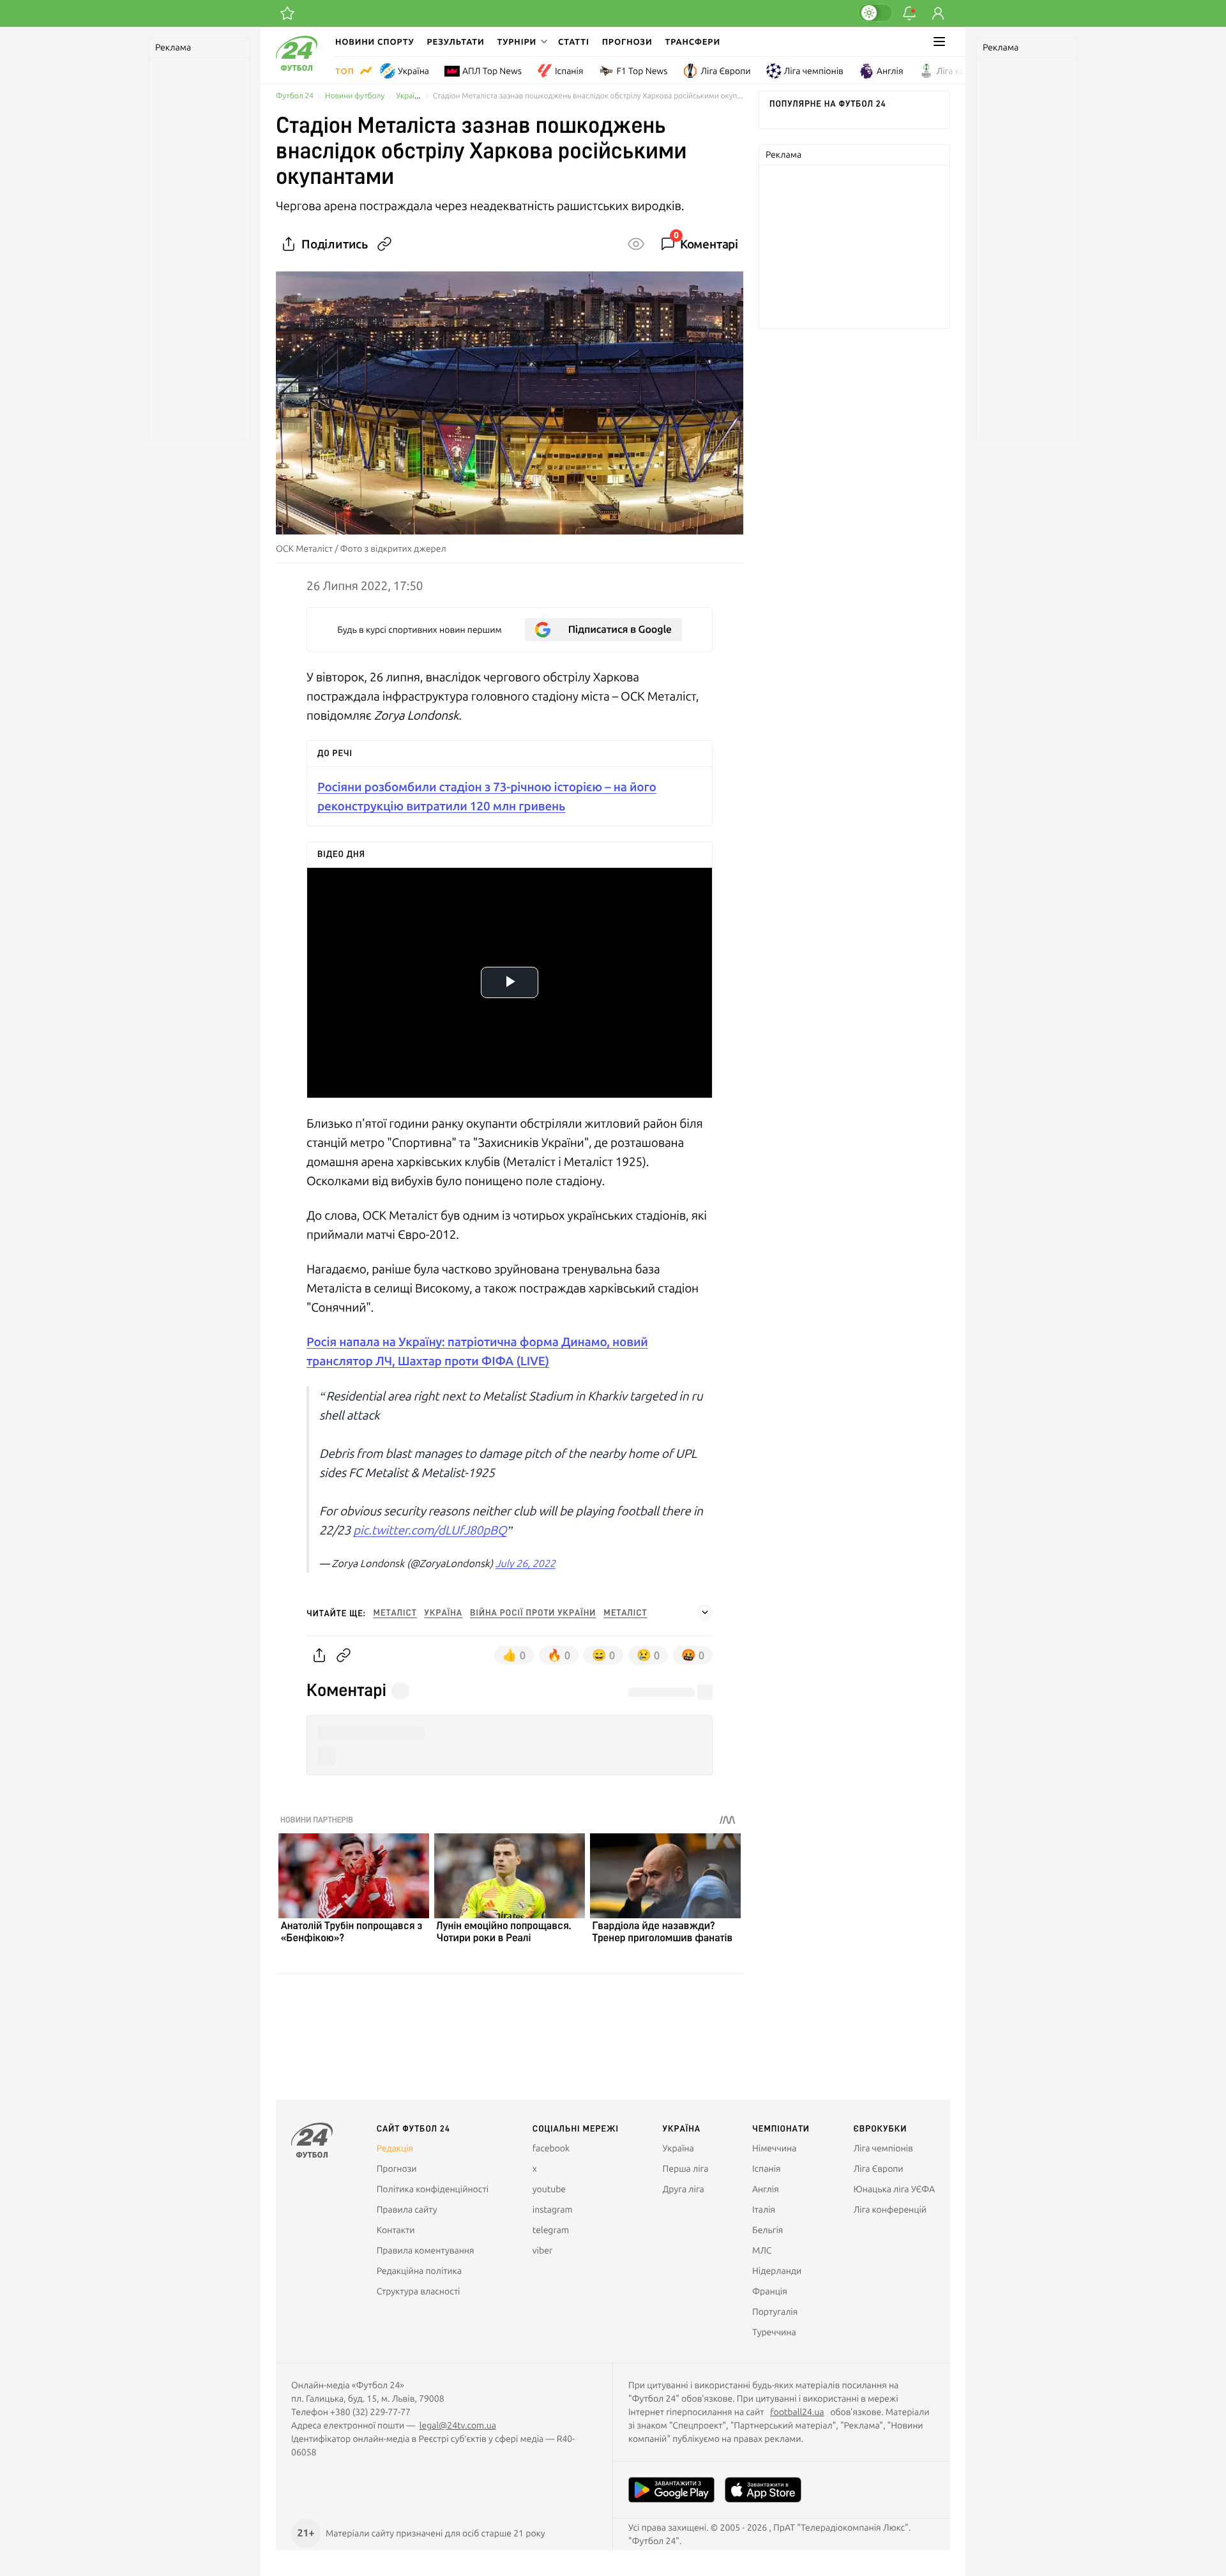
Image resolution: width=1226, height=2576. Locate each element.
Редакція (395, 2148)
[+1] (287, 13)
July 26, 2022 (526, 1564)
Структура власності (419, 2291)
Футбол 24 (295, 96)
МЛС (762, 2250)
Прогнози (627, 42)
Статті (574, 42)
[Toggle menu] (939, 42)
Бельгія (768, 2230)
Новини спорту (375, 42)
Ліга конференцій (973, 71)
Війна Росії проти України (533, 1613)
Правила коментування (426, 2250)
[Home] (297, 68)
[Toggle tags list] (705, 1612)
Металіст (395, 1613)
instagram (553, 2209)
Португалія (775, 2312)
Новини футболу (355, 96)
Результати (456, 42)
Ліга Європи (725, 71)
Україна (413, 71)
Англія (890, 71)
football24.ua (797, 2412)
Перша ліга (686, 2169)
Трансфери (693, 42)
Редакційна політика (420, 2271)
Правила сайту (407, 2209)
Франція (770, 2291)
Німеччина (774, 2148)
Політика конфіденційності (433, 2189)
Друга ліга (684, 2189)
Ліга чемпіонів (814, 71)
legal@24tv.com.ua (458, 2425)
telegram (551, 2230)
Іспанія (569, 71)
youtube (549, 2189)
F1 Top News (642, 71)
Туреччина (774, 2332)
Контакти (396, 2230)
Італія (764, 2209)
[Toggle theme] (875, 13)
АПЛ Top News (492, 71)
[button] (521, 42)
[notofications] (909, 13)
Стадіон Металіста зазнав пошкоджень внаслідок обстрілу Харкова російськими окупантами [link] (588, 96)
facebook (551, 2148)
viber (542, 2250)
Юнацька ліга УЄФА (894, 2189)
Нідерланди (777, 2271)
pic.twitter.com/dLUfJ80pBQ (430, 1530)
